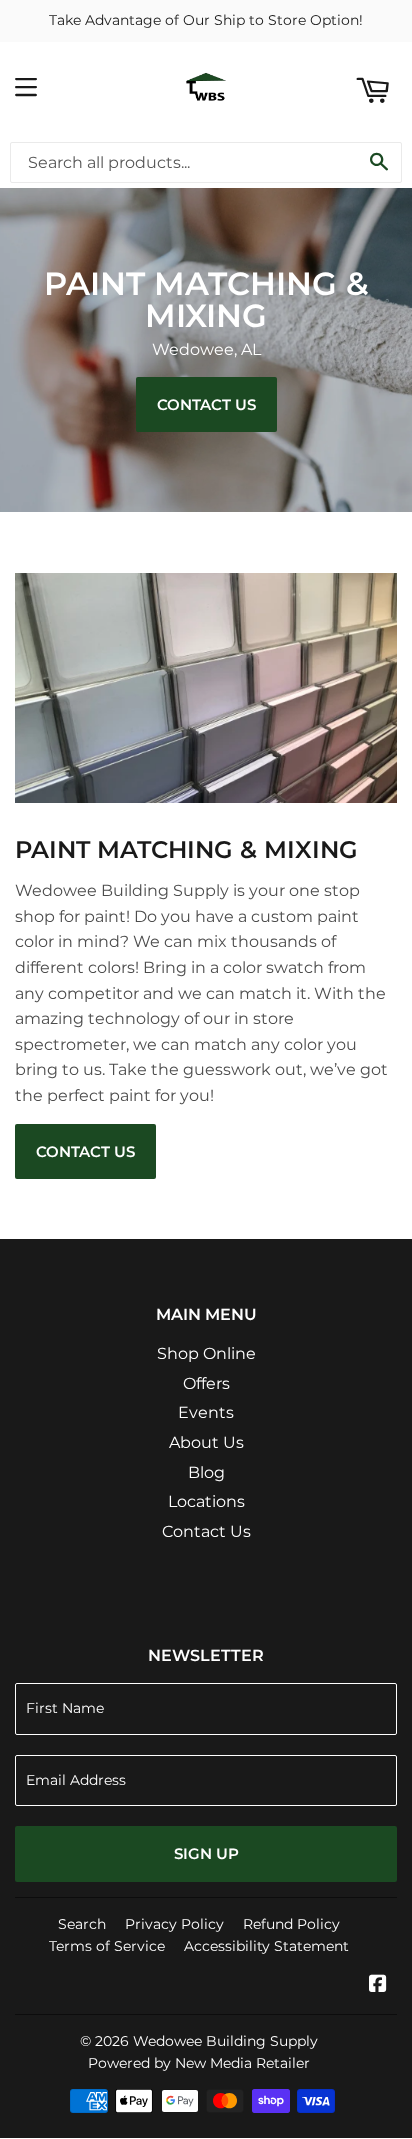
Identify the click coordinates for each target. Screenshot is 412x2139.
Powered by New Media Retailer (199, 2063)
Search (82, 1924)
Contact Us (206, 404)
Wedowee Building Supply (225, 2041)
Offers (206, 1383)
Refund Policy (291, 1924)
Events (206, 1412)
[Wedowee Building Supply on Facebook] (378, 1985)
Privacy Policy (174, 1924)
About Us (206, 1442)
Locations (206, 1501)
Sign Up (206, 1853)
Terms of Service (107, 1946)
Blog (206, 1472)
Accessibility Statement (266, 1946)
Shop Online (206, 1353)
